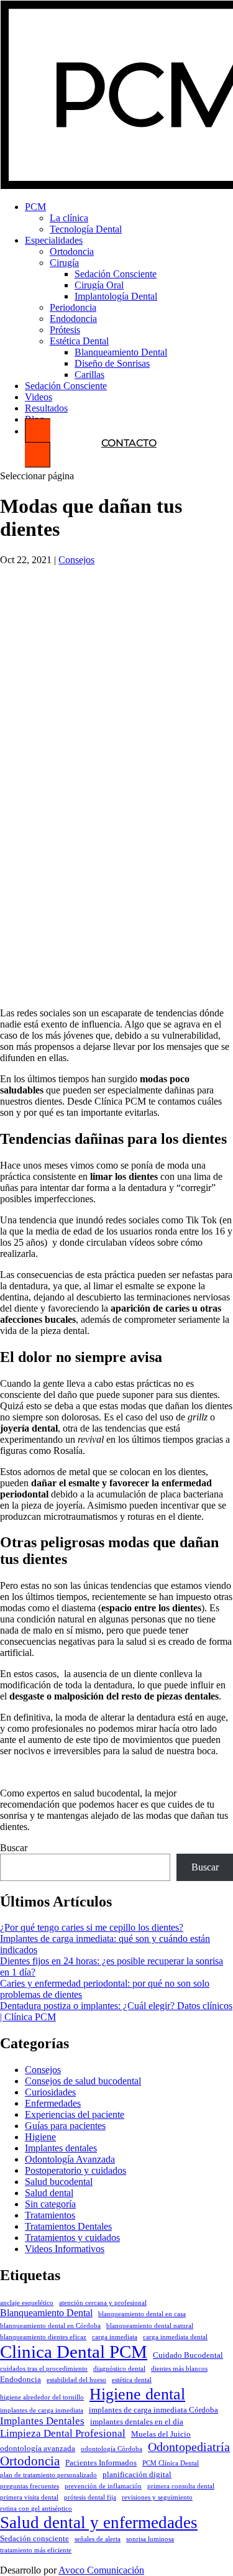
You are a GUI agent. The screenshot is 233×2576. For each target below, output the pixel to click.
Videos (39, 397)
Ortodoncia (72, 251)
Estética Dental (79, 341)
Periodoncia (73, 307)
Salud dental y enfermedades (99, 2523)
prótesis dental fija (90, 2497)
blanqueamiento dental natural (150, 2326)
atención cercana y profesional (103, 2303)
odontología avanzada (38, 2449)
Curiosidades (50, 2092)
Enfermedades (53, 2103)
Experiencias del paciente (75, 2114)
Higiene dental (137, 2394)
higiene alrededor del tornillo (42, 2397)
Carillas (89, 375)
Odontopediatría (189, 2447)
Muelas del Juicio (161, 2434)
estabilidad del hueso (76, 2380)
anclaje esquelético (27, 2303)
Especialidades (54, 240)
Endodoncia (73, 319)
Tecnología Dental (86, 229)
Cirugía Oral (99, 285)
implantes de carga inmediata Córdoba (153, 2410)
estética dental (132, 2380)
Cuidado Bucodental (188, 2355)
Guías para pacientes (65, 2126)
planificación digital (137, 2475)
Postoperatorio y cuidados (75, 2170)
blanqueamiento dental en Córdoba (50, 2326)
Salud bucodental (59, 2182)
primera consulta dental (181, 2486)
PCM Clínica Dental (171, 2463)
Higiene (40, 2137)
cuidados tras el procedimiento (44, 2369)
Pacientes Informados (101, 2463)
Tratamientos (50, 2215)
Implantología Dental (116, 296)
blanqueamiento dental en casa (142, 2314)
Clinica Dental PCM (74, 2352)
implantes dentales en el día (137, 2422)
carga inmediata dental (175, 2337)
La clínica (69, 218)
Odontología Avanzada (70, 2159)
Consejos (76, 560)
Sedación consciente (34, 2539)
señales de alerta (98, 2539)
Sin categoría (50, 2204)
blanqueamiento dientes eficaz (43, 2337)
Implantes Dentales (42, 2421)
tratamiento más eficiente (36, 2550)
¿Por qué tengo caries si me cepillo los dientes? (92, 1927)
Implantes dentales (61, 2148)
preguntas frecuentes (30, 2486)
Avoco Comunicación (101, 2570)
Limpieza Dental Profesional (63, 2433)
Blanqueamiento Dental (121, 352)
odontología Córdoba (112, 2449)
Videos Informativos (65, 2249)
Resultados (46, 408)
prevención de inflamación (103, 2486)
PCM (35, 207)
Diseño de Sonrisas (112, 363)
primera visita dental (29, 2497)
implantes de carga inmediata (42, 2410)
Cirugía (64, 263)
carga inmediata (115, 2337)
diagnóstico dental (119, 2369)
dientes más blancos (179, 2369)
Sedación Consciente (116, 274)
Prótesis (65, 330)
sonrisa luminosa (150, 2539)
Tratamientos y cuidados (72, 2238)
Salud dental (49, 2193)
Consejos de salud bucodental (83, 2081)
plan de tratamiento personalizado (48, 2475)
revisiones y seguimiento (157, 2497)
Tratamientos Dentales (68, 2226)
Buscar (14, 1848)
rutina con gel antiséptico (36, 2509)
